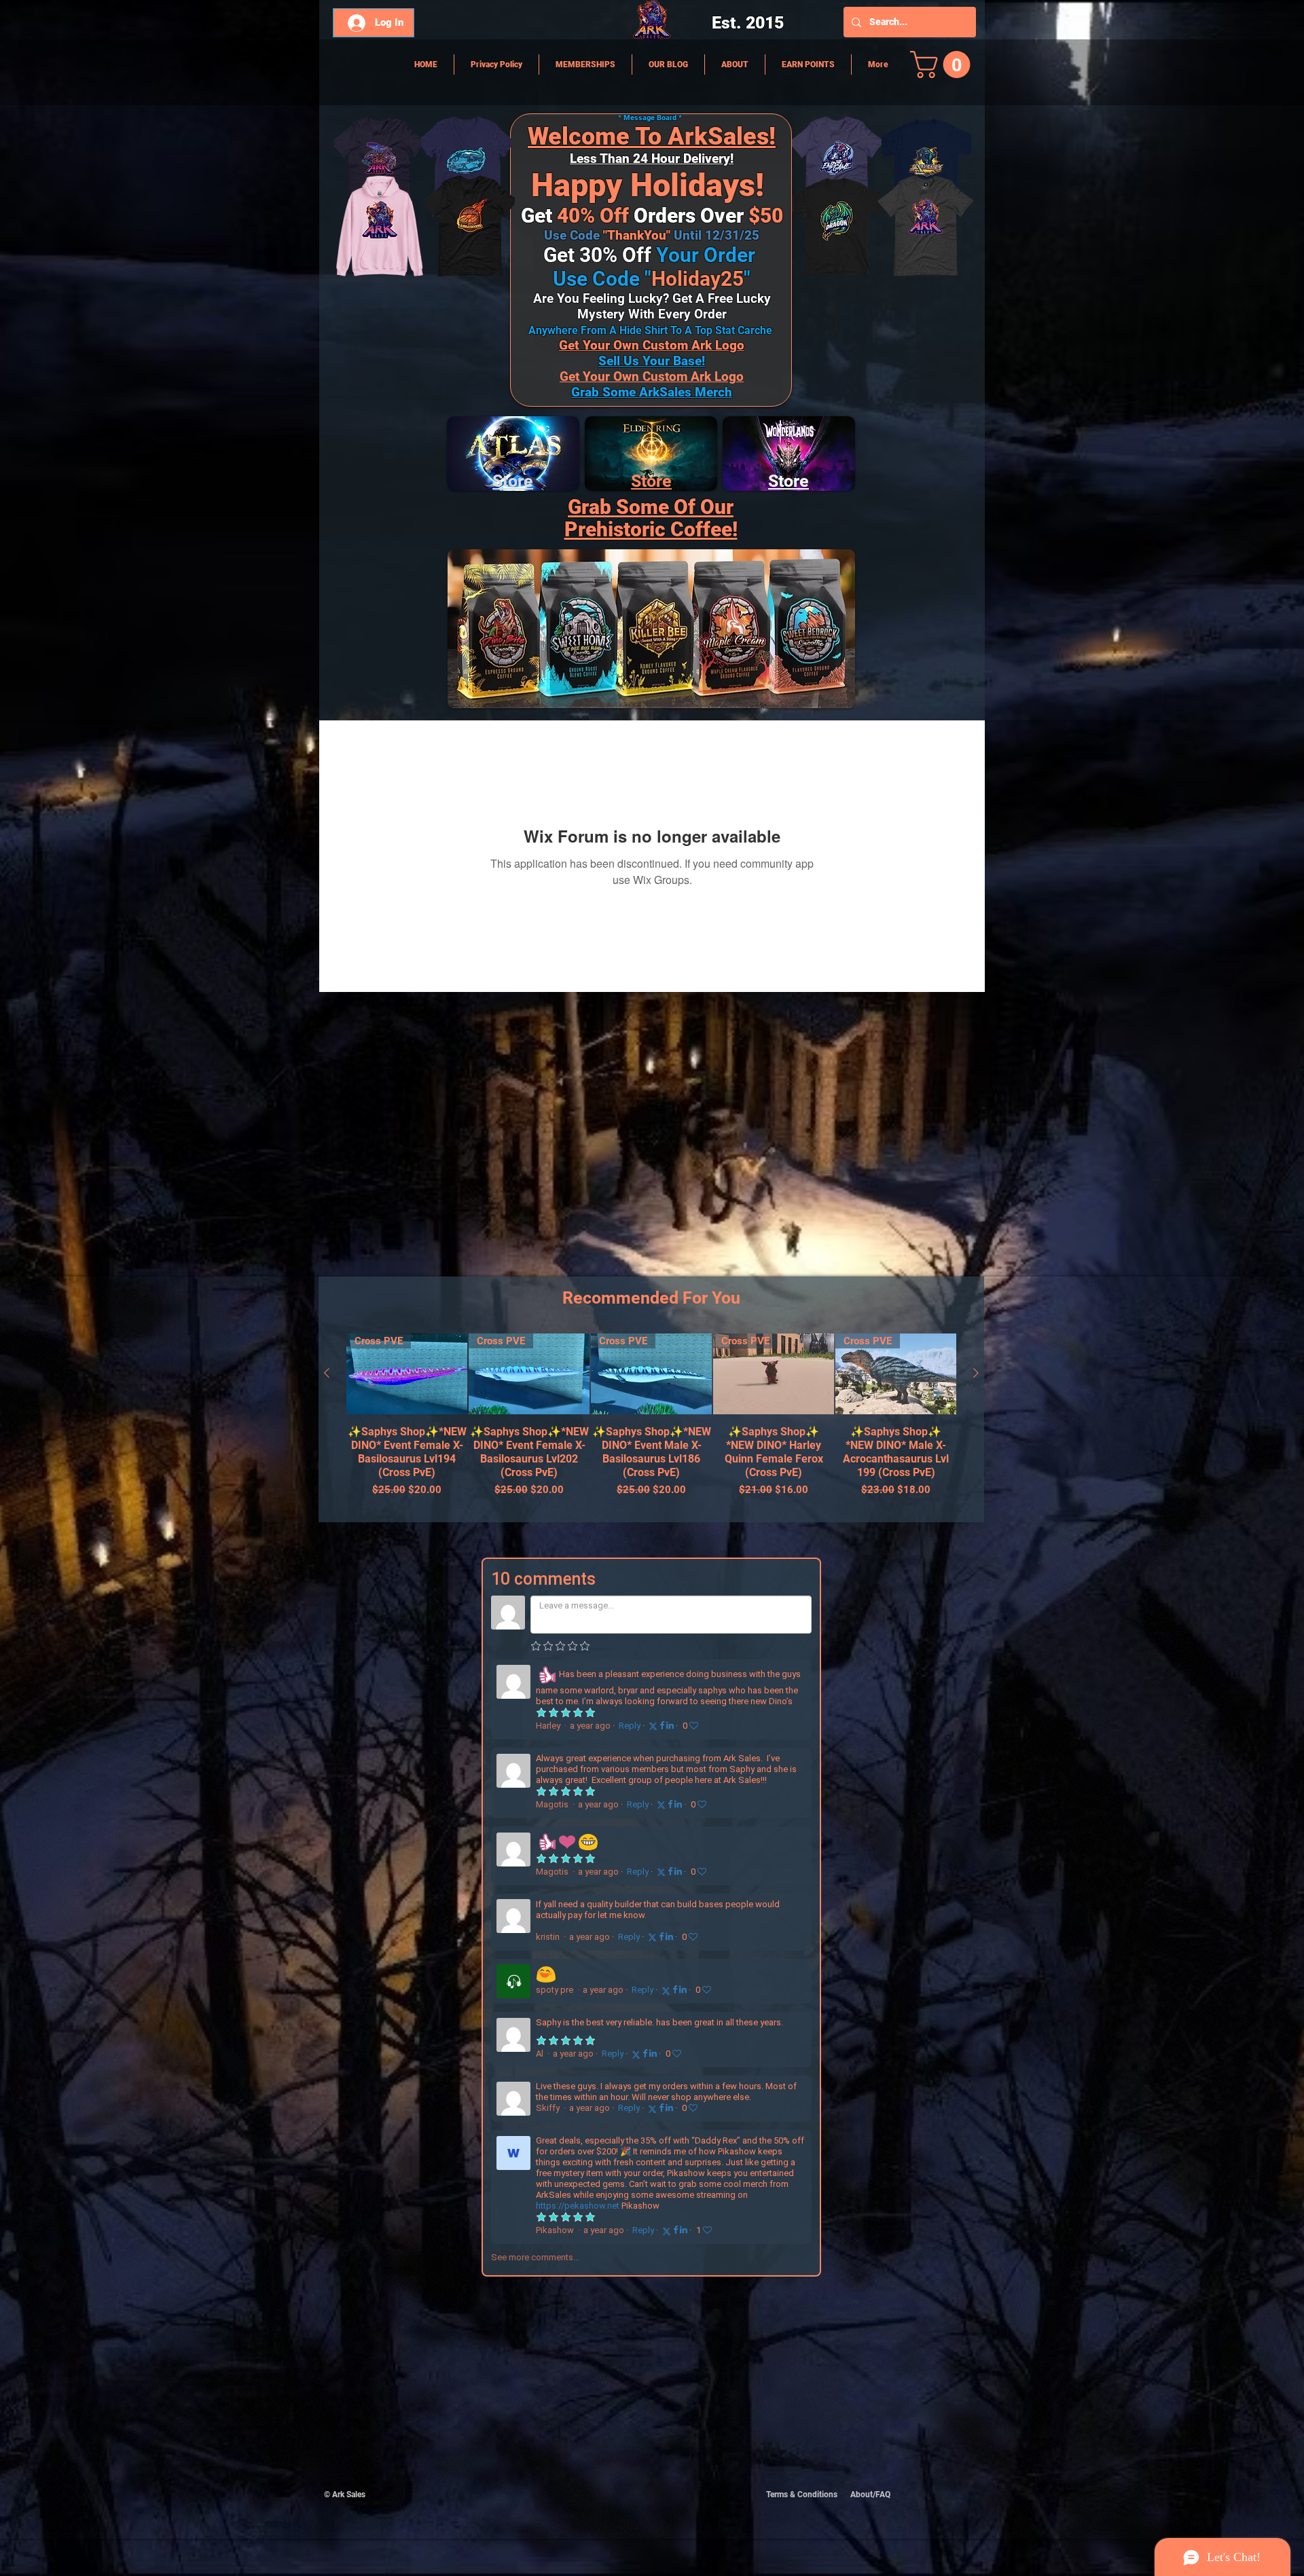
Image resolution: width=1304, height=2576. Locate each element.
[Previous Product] (327, 1373)
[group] (651, 1422)
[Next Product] (976, 1373)
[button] (943, 65)
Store (651, 481)
